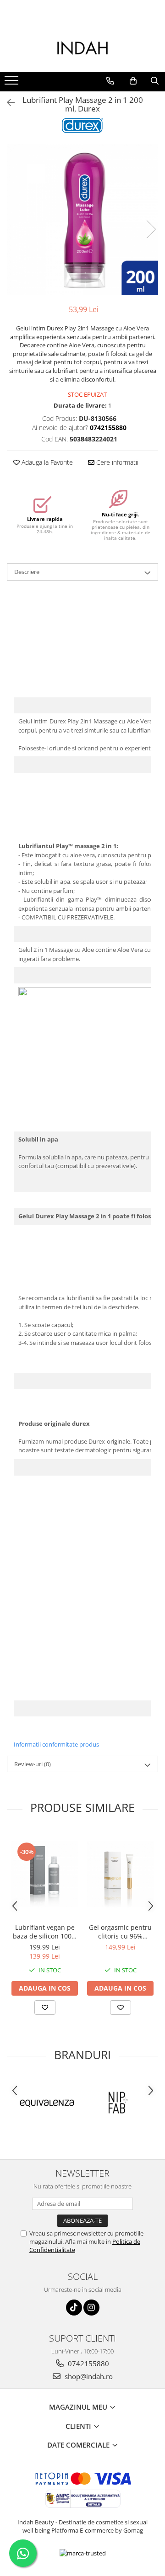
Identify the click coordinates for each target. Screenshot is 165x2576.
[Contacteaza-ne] (110, 81)
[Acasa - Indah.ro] (82, 49)
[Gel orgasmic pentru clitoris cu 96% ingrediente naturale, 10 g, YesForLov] (120, 1874)
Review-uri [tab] (33, 1764)
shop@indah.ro (88, 2376)
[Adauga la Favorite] (45, 2008)
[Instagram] (91, 2308)
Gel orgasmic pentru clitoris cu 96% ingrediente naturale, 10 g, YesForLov (120, 1932)
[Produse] (13, 83)
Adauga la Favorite (46, 462)
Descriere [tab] (27, 572)
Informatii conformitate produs (56, 1744)
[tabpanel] (82, 220)
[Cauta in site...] (155, 81)
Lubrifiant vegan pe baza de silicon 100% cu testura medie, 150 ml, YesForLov (45, 1932)
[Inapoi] (7, 103)
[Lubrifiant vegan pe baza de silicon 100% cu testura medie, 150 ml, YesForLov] (45, 1874)
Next (151, 229)
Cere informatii (116, 462)
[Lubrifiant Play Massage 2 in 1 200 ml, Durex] (82, 220)
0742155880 (88, 2364)
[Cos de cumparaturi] (133, 81)
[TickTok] (74, 2308)
